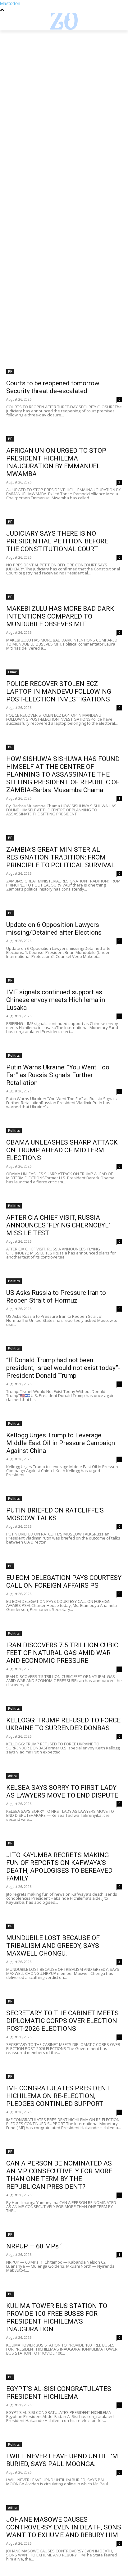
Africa (12, 1776)
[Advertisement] (64, 97)
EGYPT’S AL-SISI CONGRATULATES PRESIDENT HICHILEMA (59, 2393)
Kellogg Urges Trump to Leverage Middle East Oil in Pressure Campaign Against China (61, 1443)
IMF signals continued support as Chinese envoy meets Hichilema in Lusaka (56, 1000)
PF (10, 371)
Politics (14, 1055)
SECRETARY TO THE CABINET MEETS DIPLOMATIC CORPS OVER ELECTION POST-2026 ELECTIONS (62, 2021)
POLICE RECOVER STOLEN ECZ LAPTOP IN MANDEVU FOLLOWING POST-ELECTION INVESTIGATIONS (59, 692)
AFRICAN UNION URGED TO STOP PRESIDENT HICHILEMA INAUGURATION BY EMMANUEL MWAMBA (56, 462)
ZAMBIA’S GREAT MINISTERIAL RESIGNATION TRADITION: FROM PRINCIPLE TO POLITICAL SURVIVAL (61, 857)
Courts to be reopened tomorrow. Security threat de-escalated (53, 387)
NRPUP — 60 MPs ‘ (34, 2246)
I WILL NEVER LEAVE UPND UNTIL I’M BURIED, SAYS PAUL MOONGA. (62, 2460)
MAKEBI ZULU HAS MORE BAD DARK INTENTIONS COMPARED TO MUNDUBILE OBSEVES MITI (60, 616)
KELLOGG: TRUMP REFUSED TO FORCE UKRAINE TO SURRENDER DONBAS (63, 1724)
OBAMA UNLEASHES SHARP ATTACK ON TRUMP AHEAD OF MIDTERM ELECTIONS (62, 1150)
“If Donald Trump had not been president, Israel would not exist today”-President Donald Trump (63, 1368)
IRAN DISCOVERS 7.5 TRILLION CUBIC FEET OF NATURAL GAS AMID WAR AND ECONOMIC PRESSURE (62, 1653)
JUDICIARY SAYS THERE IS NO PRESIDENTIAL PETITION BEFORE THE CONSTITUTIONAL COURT (57, 541)
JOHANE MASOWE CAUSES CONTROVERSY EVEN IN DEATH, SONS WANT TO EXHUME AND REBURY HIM (64, 2527)
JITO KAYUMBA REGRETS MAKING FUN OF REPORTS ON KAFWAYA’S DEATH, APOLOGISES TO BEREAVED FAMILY (59, 1867)
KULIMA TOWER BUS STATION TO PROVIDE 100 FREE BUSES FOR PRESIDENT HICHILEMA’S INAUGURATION (57, 2317)
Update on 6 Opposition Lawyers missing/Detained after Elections (54, 929)
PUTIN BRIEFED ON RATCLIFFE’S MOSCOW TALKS (55, 1514)
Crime (12, 672)
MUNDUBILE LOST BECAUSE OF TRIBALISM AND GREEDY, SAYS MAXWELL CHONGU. (53, 1946)
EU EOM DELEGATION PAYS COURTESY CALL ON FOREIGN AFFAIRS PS (64, 1582)
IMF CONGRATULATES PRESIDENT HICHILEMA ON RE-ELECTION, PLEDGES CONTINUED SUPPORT (58, 2096)
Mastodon (10, 3)
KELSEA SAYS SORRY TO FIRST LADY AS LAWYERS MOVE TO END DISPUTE (62, 1791)
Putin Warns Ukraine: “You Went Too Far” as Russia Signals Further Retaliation (58, 1075)
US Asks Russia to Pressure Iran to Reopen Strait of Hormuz (56, 1297)
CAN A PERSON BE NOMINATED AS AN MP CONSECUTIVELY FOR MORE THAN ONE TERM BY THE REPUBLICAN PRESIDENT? (59, 2175)
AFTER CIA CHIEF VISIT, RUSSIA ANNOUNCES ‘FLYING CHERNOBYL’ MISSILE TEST (58, 1225)
